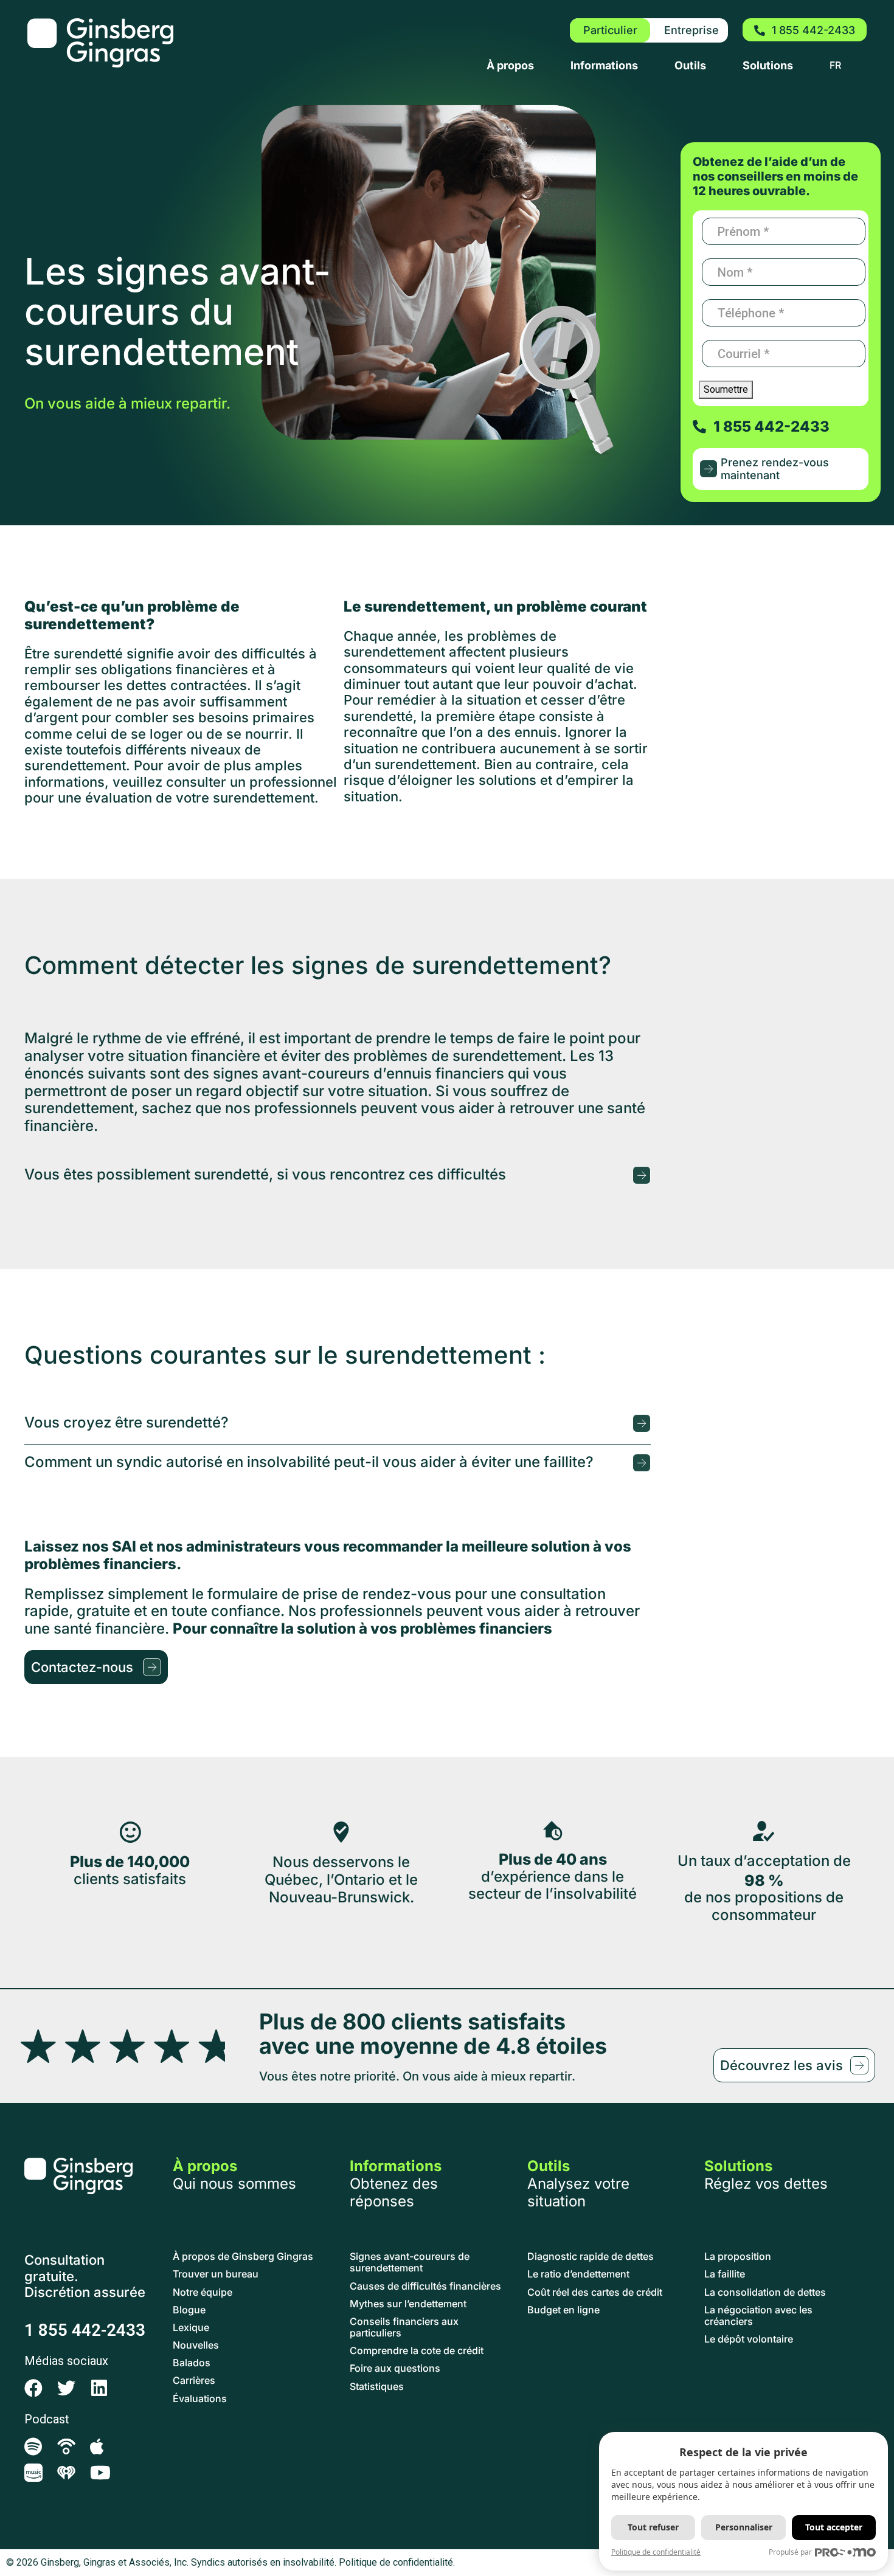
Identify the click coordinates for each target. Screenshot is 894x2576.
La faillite (725, 2274)
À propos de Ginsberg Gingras (243, 2257)
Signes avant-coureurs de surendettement (410, 2262)
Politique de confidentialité (656, 2552)
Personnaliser (744, 2527)
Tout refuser (653, 2527)
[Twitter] (66, 2388)
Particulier (610, 30)
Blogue (189, 2310)
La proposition (738, 2257)
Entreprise (691, 30)
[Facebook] (33, 2388)
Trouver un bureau (216, 2274)
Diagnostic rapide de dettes (591, 2257)
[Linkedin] (99, 2388)
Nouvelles (196, 2345)
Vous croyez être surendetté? (126, 1423)
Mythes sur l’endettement (408, 2304)
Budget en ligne (563, 2310)
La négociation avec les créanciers (758, 2316)
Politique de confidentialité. (397, 2562)
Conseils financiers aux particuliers (404, 2327)
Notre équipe (203, 2292)
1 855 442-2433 (85, 2330)
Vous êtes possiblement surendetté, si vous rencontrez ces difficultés (265, 1175)
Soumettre (726, 389)
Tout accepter (834, 2527)
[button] (338, 1176)
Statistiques (377, 2387)
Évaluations (200, 2399)
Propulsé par (790, 2552)
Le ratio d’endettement (578, 2274)
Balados (192, 2363)
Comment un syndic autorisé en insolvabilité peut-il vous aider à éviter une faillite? (309, 1462)
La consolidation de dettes (765, 2292)
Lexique (191, 2328)
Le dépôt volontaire (749, 2339)
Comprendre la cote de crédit (417, 2351)
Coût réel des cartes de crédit (595, 2292)
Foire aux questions (395, 2368)
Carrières (194, 2381)
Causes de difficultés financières (425, 2286)
